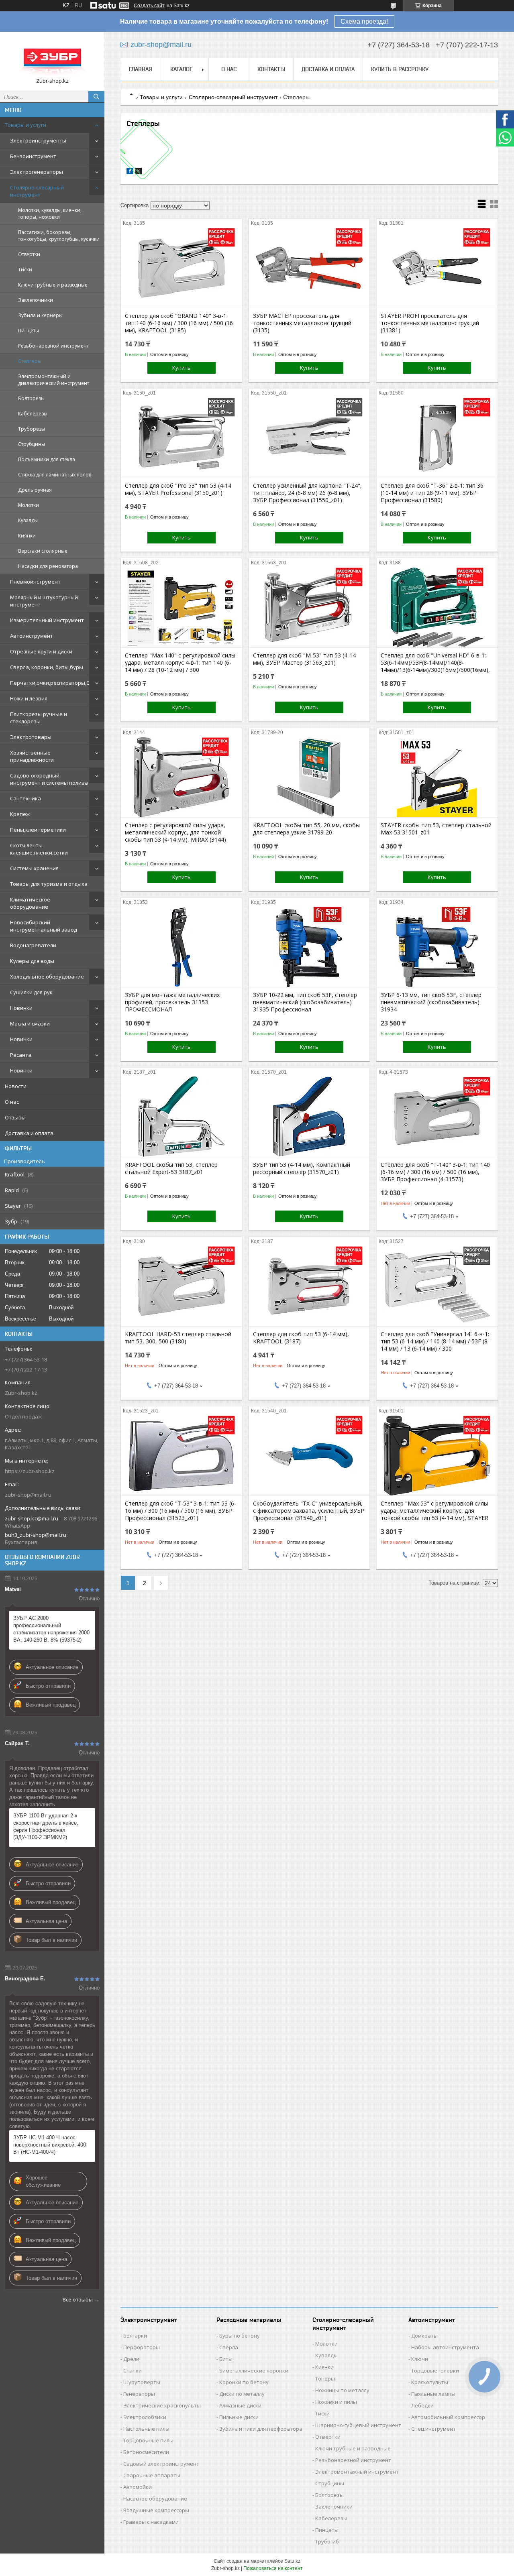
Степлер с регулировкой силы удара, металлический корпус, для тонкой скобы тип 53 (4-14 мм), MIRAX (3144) (175, 832)
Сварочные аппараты (152, 2475)
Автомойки (138, 2487)
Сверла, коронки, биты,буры (47, 667)
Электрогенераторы (37, 172)
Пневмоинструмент (35, 582)
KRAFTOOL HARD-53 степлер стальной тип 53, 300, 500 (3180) (178, 1338)
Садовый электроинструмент (161, 2464)
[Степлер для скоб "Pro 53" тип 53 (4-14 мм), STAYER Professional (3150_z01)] (181, 437)
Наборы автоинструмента (445, 2347)
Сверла (229, 2347)
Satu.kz (292, 2561)
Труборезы (32, 429)
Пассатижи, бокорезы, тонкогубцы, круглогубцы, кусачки (59, 236)
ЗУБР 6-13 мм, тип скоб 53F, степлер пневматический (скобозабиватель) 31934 (431, 1002)
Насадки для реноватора (48, 566)
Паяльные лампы (433, 2394)
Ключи (420, 2359)
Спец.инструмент (433, 2429)
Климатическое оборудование (30, 903)
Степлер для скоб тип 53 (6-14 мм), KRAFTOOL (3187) (301, 1338)
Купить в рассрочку (400, 69)
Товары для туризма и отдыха (49, 884)
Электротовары (31, 737)
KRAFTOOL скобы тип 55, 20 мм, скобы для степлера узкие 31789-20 (306, 829)
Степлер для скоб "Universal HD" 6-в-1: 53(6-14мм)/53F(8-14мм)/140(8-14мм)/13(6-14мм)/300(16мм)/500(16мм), (435, 663)
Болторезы (31, 398)
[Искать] (96, 97)
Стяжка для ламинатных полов (55, 475)
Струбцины (32, 444)
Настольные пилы (146, 2429)
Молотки (29, 505)
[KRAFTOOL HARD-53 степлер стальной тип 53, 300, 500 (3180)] (181, 1286)
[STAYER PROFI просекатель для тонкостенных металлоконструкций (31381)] (437, 268)
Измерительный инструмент (47, 620)
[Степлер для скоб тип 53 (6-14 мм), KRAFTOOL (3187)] (309, 1286)
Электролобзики (145, 2417)
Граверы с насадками (151, 2522)
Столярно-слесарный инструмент (37, 191)
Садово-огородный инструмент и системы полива (49, 779)
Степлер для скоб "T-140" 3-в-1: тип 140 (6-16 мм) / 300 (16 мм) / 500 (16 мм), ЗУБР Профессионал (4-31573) (435, 1172)
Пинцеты (29, 331)
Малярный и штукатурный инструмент (44, 601)
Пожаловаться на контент (273, 2568)
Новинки (21, 1008)
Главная (141, 69)
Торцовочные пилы (148, 2440)
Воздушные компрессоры (156, 2510)
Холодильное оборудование (47, 977)
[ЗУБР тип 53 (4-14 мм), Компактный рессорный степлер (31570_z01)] (309, 1117)
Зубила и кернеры (40, 315)
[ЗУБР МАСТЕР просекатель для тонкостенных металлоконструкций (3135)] (309, 268)
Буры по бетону (240, 2336)
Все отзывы (78, 2299)
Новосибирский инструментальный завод (44, 926)
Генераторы (139, 2394)
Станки (133, 2370)
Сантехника (25, 798)
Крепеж (20, 814)
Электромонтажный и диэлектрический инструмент (54, 380)
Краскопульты (430, 2382)
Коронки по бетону (244, 2382)
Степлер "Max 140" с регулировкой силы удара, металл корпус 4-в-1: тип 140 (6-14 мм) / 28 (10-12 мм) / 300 (180, 663)
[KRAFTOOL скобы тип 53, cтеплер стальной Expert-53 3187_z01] (181, 1117)
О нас (12, 1102)
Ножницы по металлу (342, 2390)
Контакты (271, 69)
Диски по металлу (242, 2394)
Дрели (131, 2359)
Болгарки (135, 2336)
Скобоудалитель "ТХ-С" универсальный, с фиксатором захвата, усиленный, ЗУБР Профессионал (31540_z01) (309, 1511)
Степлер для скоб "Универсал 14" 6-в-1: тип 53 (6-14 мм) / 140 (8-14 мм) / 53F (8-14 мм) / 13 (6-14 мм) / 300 (435, 1341)
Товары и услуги (25, 125)
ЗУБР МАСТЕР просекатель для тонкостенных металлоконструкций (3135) (302, 323)
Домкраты (424, 2336)
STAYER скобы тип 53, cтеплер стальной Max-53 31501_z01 (436, 829)
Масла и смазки (30, 1023)
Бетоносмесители (146, 2452)
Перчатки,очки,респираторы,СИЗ (53, 683)
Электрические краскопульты (162, 2405)
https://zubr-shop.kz (30, 1471)
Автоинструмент (32, 636)
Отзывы (15, 1117)
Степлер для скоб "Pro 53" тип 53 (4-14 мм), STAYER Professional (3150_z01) (178, 489)
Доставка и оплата (29, 1133)
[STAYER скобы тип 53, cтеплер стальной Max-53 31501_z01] (437, 777)
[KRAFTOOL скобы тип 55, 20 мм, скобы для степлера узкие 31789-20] (309, 777)
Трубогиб (327, 2541)
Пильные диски (239, 2417)
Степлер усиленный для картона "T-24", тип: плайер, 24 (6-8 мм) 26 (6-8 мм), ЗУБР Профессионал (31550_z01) (307, 493)
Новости (16, 1086)
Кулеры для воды (32, 961)
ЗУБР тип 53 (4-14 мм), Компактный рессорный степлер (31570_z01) (302, 1168)
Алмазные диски (240, 2405)
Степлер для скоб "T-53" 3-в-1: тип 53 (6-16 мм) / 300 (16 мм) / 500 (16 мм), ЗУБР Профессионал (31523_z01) (181, 1511)
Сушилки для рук (31, 992)
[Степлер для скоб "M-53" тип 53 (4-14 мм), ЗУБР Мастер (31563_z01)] (309, 607)
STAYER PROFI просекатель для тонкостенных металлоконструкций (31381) (430, 323)
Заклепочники (36, 300)
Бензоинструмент (33, 156)
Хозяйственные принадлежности (32, 756)
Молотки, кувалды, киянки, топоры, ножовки (50, 214)
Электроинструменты (38, 140)
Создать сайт (149, 6)
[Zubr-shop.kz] (52, 58)
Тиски (25, 270)
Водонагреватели (33, 945)
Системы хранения (34, 868)
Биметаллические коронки (254, 2370)
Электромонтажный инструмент (357, 2472)
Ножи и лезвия (29, 698)
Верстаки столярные (43, 551)
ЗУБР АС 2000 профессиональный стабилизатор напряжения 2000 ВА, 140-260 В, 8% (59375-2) (51, 1629)
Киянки (27, 536)
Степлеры (30, 361)
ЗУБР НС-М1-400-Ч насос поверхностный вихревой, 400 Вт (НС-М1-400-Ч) (50, 2145)
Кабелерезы (33, 414)
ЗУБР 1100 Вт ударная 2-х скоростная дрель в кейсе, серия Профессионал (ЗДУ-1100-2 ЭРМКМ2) (46, 1826)
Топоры (325, 2379)
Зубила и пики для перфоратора (261, 2429)
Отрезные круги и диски (41, 651)
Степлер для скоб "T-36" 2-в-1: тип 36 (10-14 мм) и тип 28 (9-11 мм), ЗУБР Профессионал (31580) (432, 493)
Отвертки (29, 254)
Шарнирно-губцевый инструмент (358, 2425)
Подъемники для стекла (47, 459)
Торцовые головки (435, 2370)
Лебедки (422, 2405)
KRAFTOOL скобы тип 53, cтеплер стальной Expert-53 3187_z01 (171, 1168)
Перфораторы (142, 2347)
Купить (182, 368)
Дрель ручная (35, 490)
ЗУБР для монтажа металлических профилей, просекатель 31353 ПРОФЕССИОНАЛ (172, 1002)
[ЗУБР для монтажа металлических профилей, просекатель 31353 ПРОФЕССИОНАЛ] (181, 947)
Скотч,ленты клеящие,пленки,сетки (39, 849)
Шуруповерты (142, 2382)
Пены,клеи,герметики (38, 830)
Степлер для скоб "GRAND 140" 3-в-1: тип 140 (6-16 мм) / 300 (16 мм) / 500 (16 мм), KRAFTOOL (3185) (179, 323)
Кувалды (28, 520)
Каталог (181, 69)
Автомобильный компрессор (448, 2417)
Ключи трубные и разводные (53, 285)
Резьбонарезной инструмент (53, 346)
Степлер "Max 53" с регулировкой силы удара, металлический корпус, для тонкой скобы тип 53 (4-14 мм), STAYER (434, 1511)
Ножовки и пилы (336, 2402)
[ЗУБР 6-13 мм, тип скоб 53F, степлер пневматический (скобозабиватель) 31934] (437, 947)
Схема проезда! (364, 21)
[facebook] (130, 172)
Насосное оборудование (155, 2499)
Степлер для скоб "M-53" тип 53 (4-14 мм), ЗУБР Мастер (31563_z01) (304, 659)
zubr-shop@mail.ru (28, 1495)
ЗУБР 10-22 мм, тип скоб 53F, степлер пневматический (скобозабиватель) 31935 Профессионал (305, 1002)
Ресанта (21, 1055)
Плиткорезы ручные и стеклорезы (39, 718)
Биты (226, 2359)
